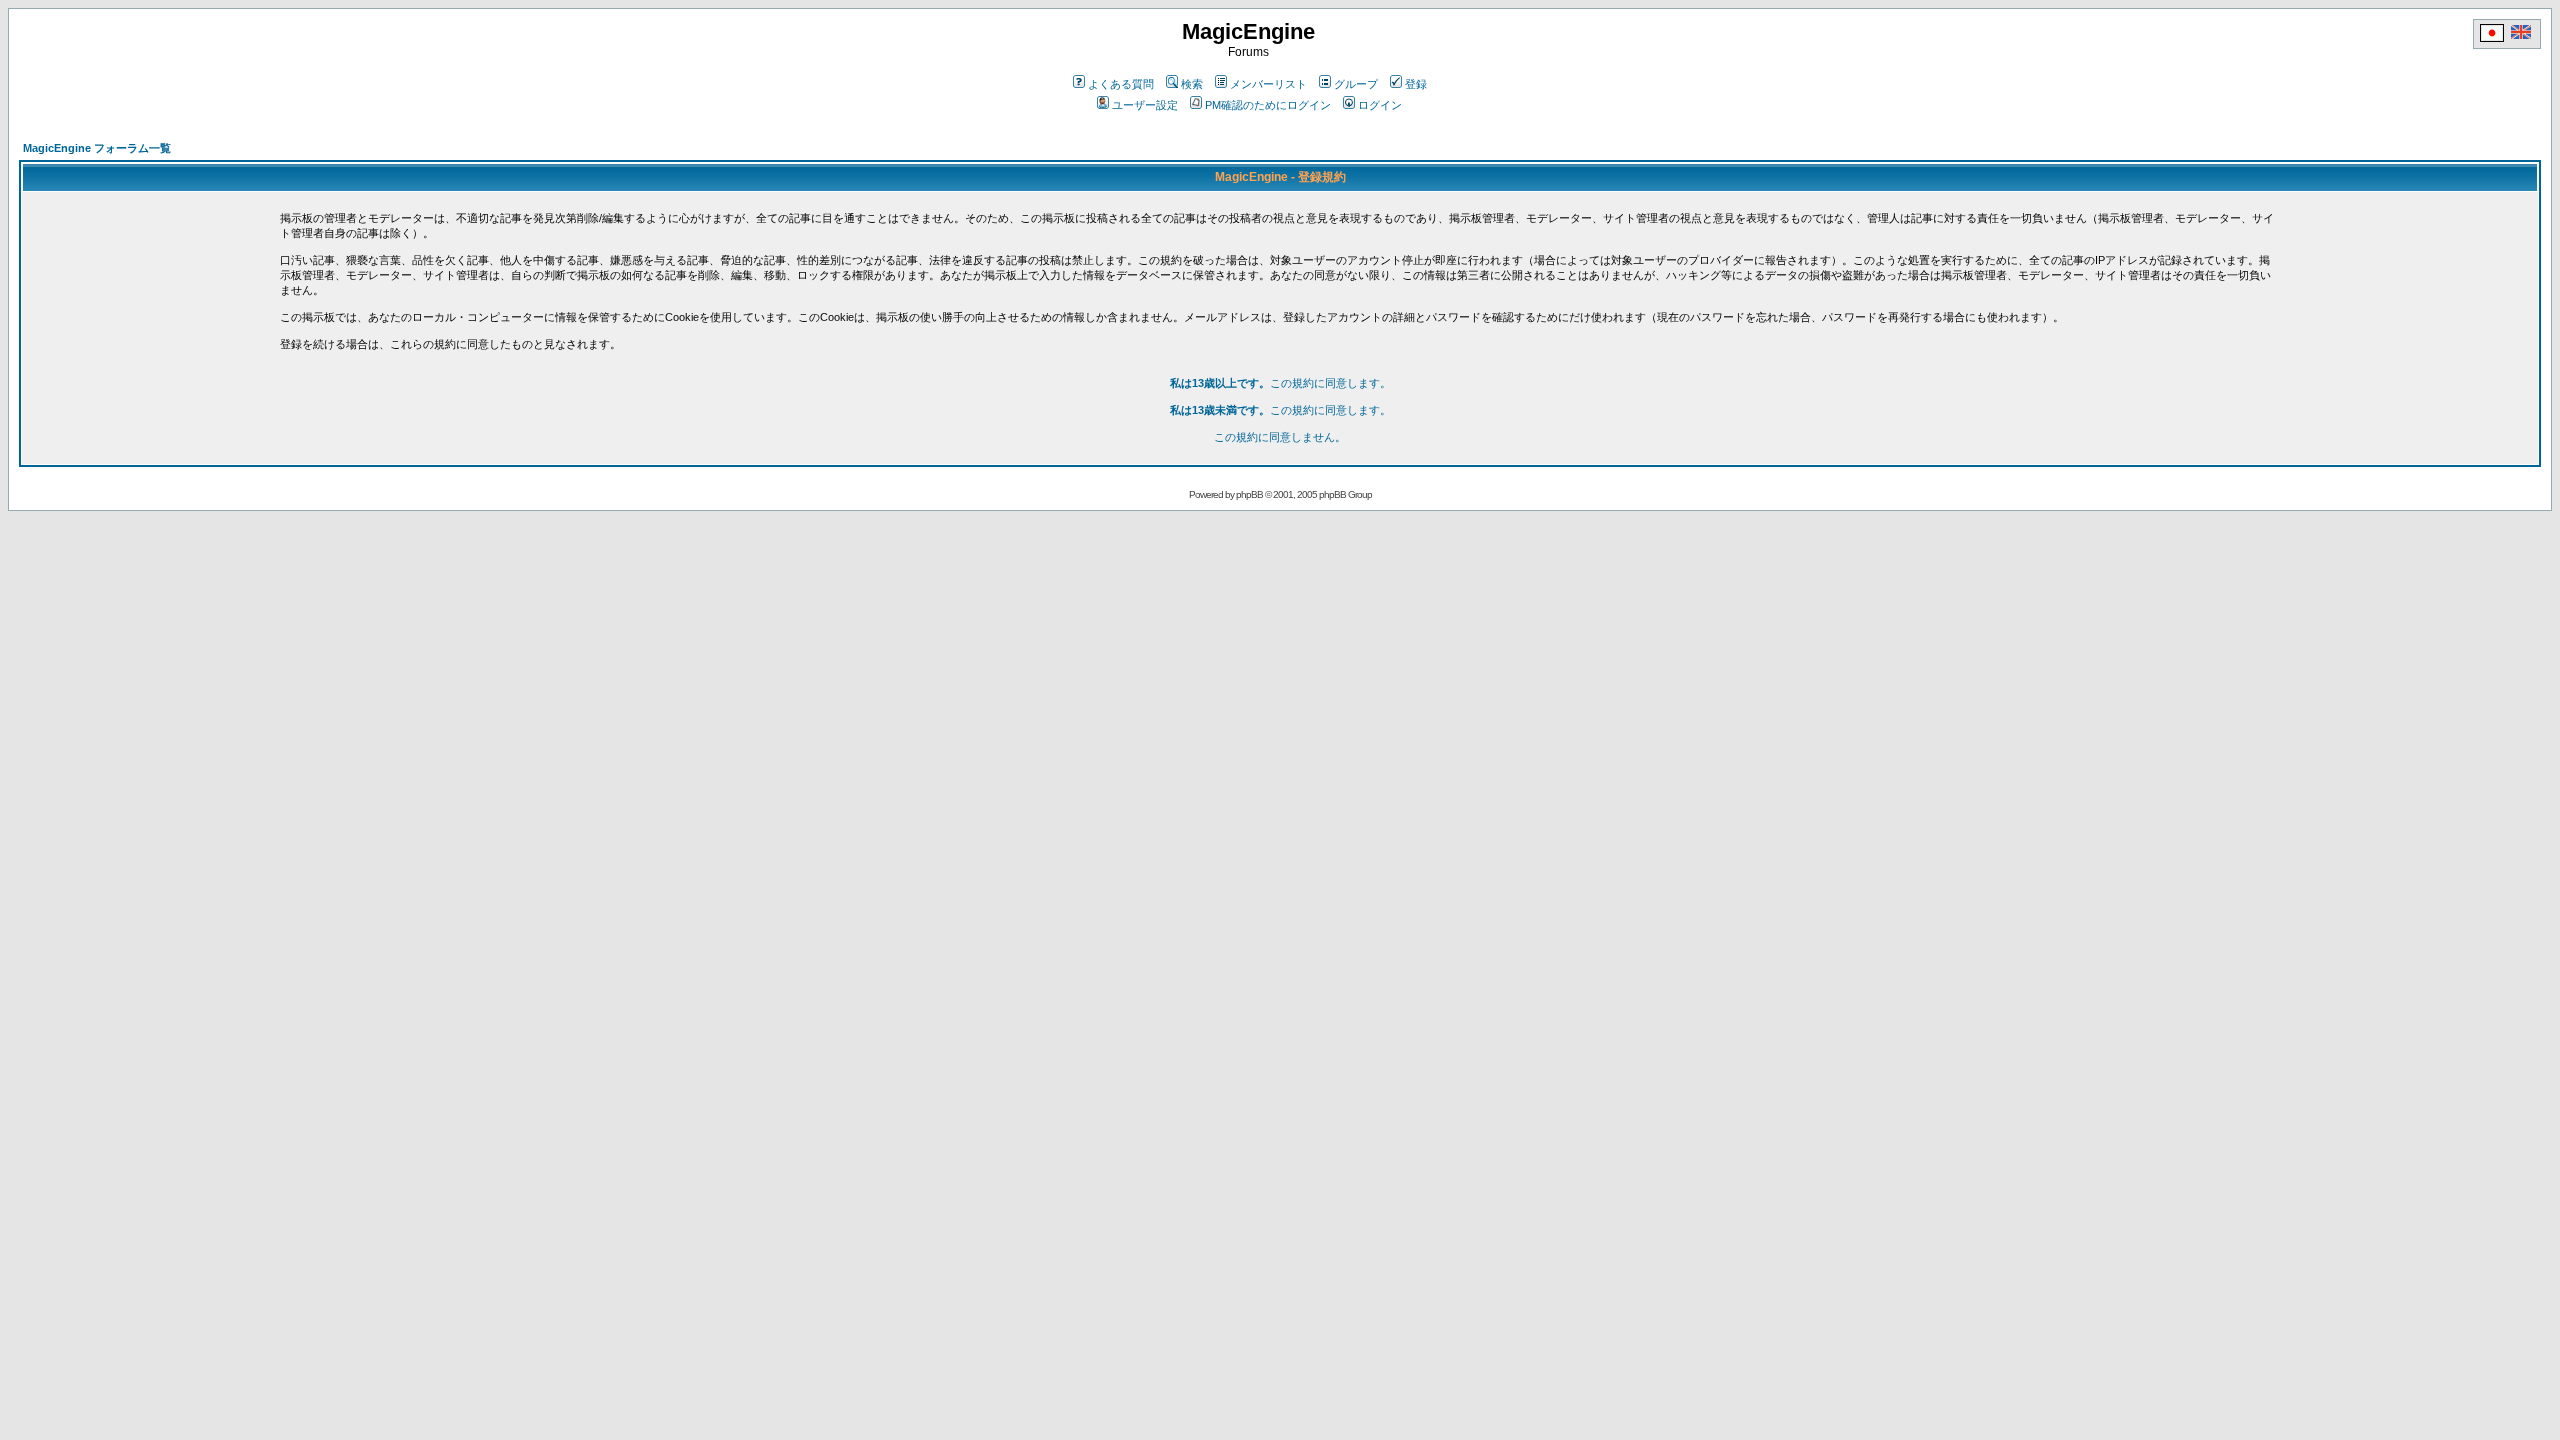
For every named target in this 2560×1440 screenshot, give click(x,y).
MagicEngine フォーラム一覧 (97, 148)
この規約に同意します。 (1280, 383)
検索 (1192, 84)
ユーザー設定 (1145, 105)
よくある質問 (1121, 84)
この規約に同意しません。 (1280, 437)
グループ (1356, 84)
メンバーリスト (1268, 84)
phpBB (1249, 494)
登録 (1416, 84)
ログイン (1380, 105)
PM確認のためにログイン (1268, 105)
